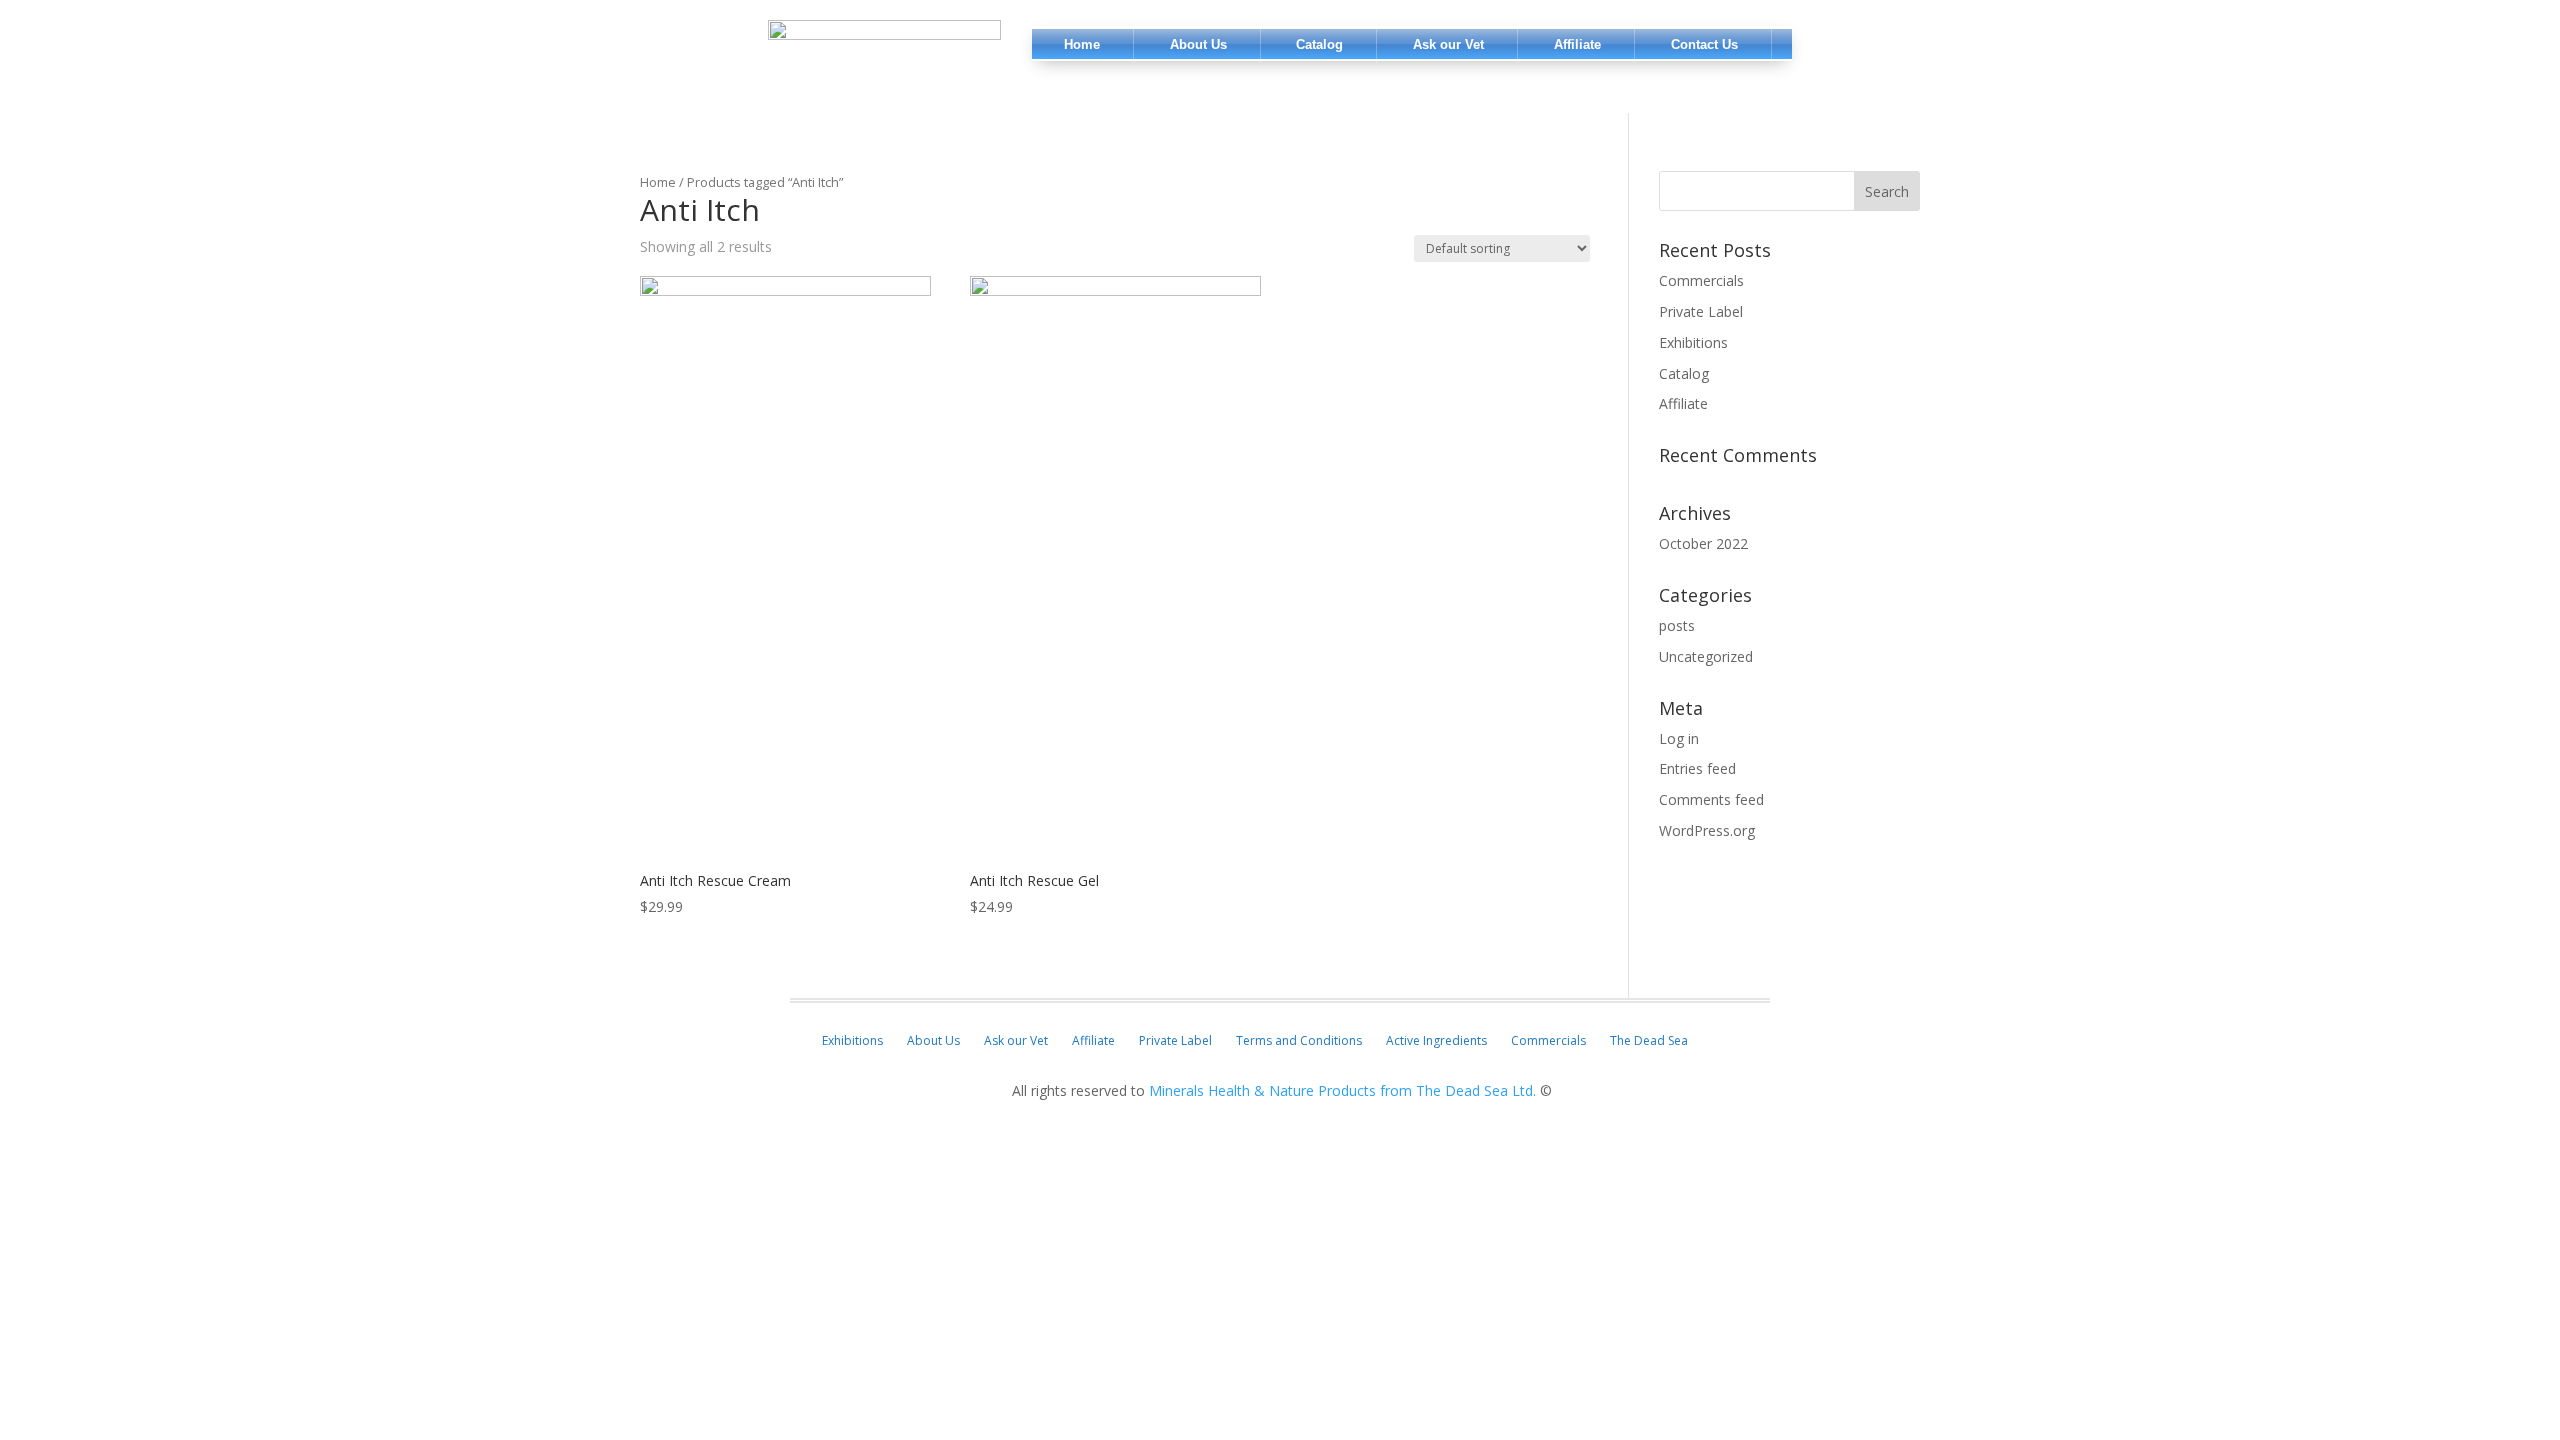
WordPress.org (1707, 830)
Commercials (1701, 280)
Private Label (1701, 311)
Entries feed (1697, 768)
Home (658, 182)
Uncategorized (1706, 656)
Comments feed (1711, 799)
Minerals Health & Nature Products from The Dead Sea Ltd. (1342, 1090)
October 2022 (1703, 543)
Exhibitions (1693, 342)
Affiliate (1683, 403)
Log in (1679, 738)
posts (1677, 625)
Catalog (1684, 373)
